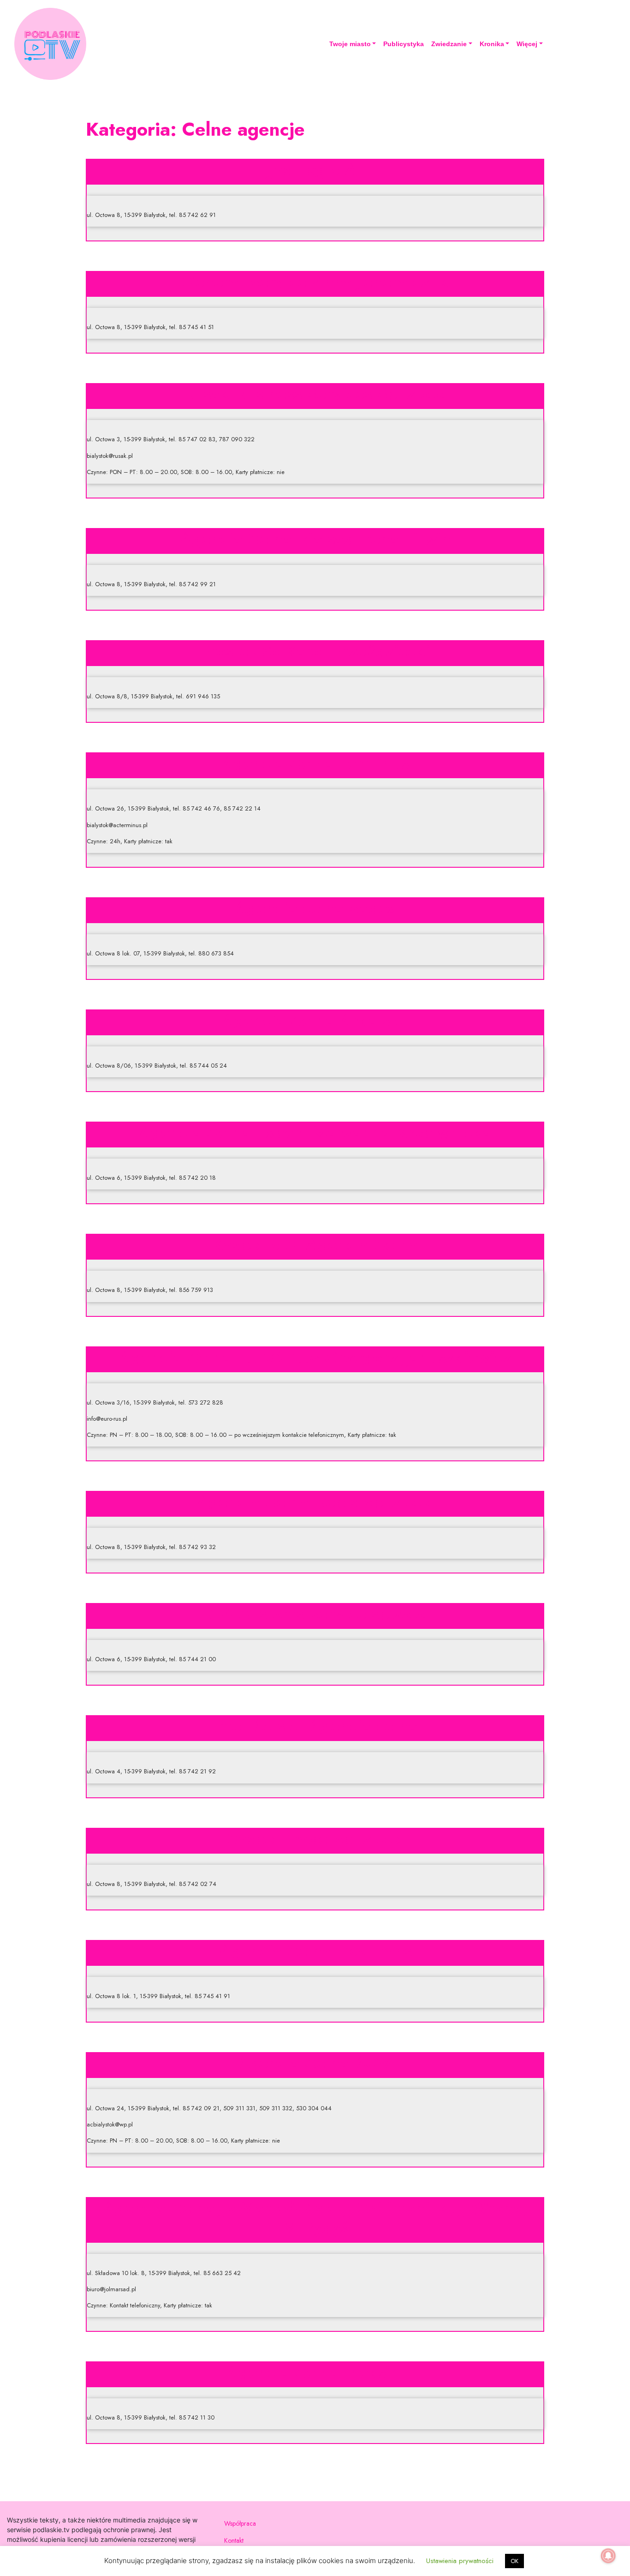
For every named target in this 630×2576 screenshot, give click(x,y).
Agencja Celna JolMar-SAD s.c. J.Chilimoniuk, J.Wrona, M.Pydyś (315, 2218)
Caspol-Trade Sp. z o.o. (315, 1838)
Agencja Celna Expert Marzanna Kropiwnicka (315, 1132)
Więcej (527, 44)
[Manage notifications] (608, 2556)
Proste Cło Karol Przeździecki (315, 651)
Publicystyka (404, 44)
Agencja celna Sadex (315, 908)
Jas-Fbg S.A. (315, 169)
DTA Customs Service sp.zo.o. (315, 1614)
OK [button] (514, 2561)
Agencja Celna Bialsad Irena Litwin (315, 539)
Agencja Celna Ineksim (315, 2372)
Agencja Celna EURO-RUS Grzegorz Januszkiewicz (315, 1357)
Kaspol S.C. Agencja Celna (315, 1244)
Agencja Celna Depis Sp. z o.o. (315, 1501)
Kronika (492, 44)
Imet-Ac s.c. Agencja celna (315, 1726)
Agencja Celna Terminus (315, 763)
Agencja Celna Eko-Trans (315, 1951)
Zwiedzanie (449, 44)
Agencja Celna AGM (315, 2063)
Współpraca (240, 2523)
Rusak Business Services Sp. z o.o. (315, 394)
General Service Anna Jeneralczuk (315, 282)
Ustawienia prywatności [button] (460, 2561)
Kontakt (234, 2540)
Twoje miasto (350, 44)
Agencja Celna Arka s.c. (315, 1020)
